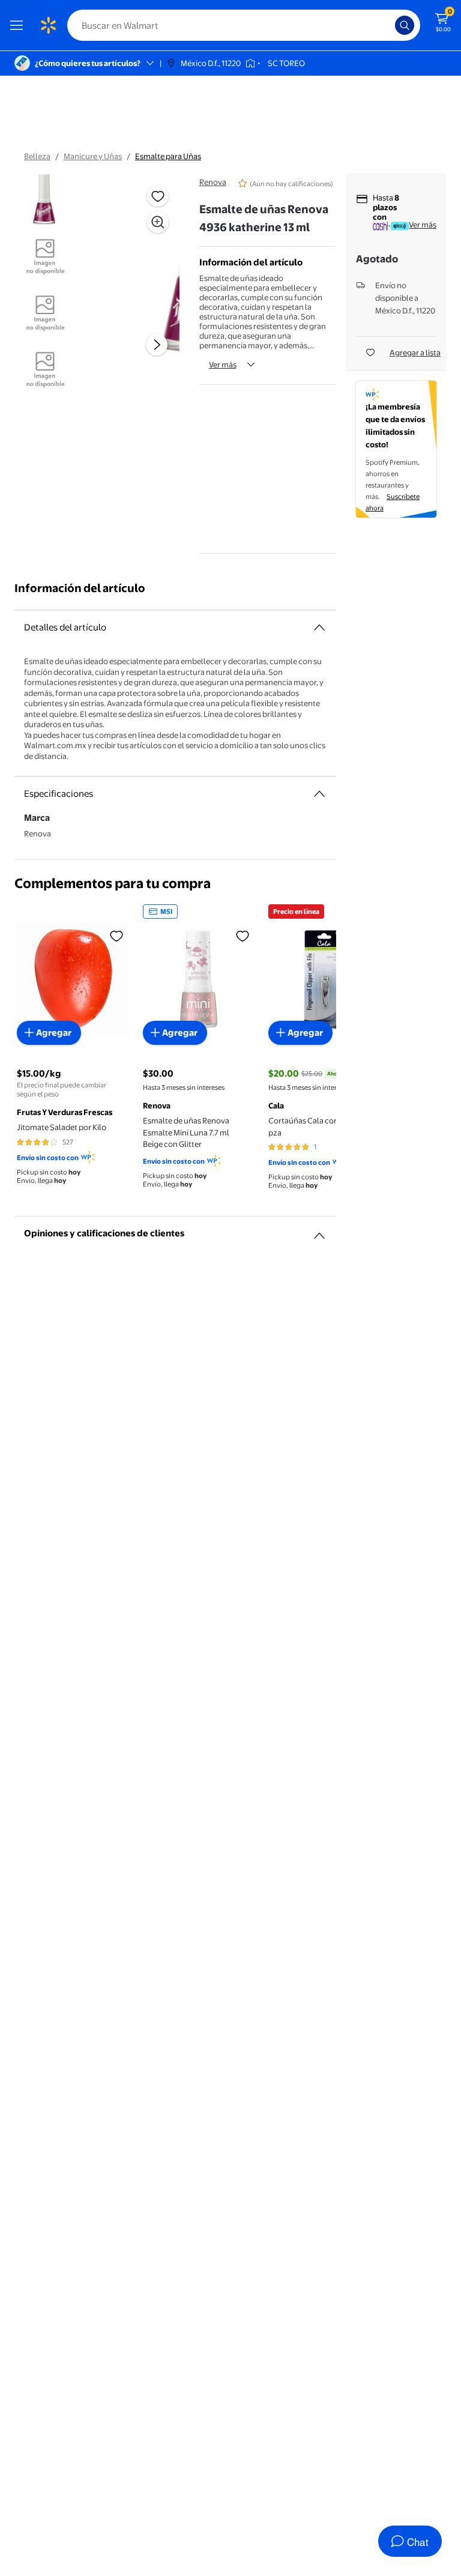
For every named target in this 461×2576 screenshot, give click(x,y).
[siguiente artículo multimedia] (157, 345)
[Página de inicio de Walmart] (48, 25)
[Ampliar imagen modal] (158, 222)
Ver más (223, 364)
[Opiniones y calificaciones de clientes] (319, 1231)
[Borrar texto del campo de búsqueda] (389, 25)
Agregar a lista (415, 352)
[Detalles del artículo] (319, 627)
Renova (213, 182)
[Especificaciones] (319, 794)
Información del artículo (80, 588)
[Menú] (19, 25)
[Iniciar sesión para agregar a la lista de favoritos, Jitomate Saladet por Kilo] (116, 936)
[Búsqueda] (405, 25)
